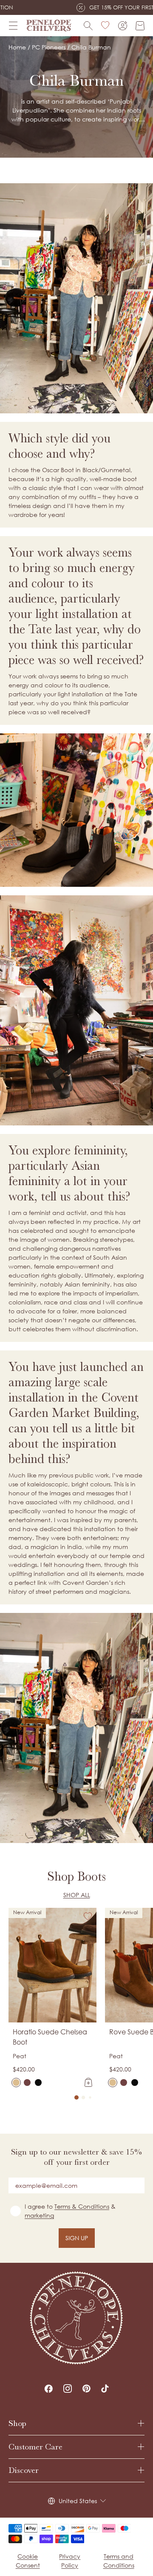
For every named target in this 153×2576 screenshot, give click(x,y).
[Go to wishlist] (105, 26)
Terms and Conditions (119, 2561)
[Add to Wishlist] (88, 1916)
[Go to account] (123, 26)
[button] (76, 2097)
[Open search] (88, 26)
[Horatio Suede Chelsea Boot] (16, 2083)
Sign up (77, 2238)
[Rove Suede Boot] (113, 2083)
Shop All (77, 1895)
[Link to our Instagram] (68, 2388)
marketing (39, 2215)
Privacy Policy (70, 2561)
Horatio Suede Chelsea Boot (50, 2037)
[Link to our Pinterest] (86, 2388)
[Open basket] (140, 26)
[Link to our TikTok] (105, 2388)
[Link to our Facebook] (48, 2388)
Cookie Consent (28, 2561)
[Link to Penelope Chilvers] (49, 26)
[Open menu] (13, 26)
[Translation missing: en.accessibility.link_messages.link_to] (76, 2318)
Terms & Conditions (82, 2206)
